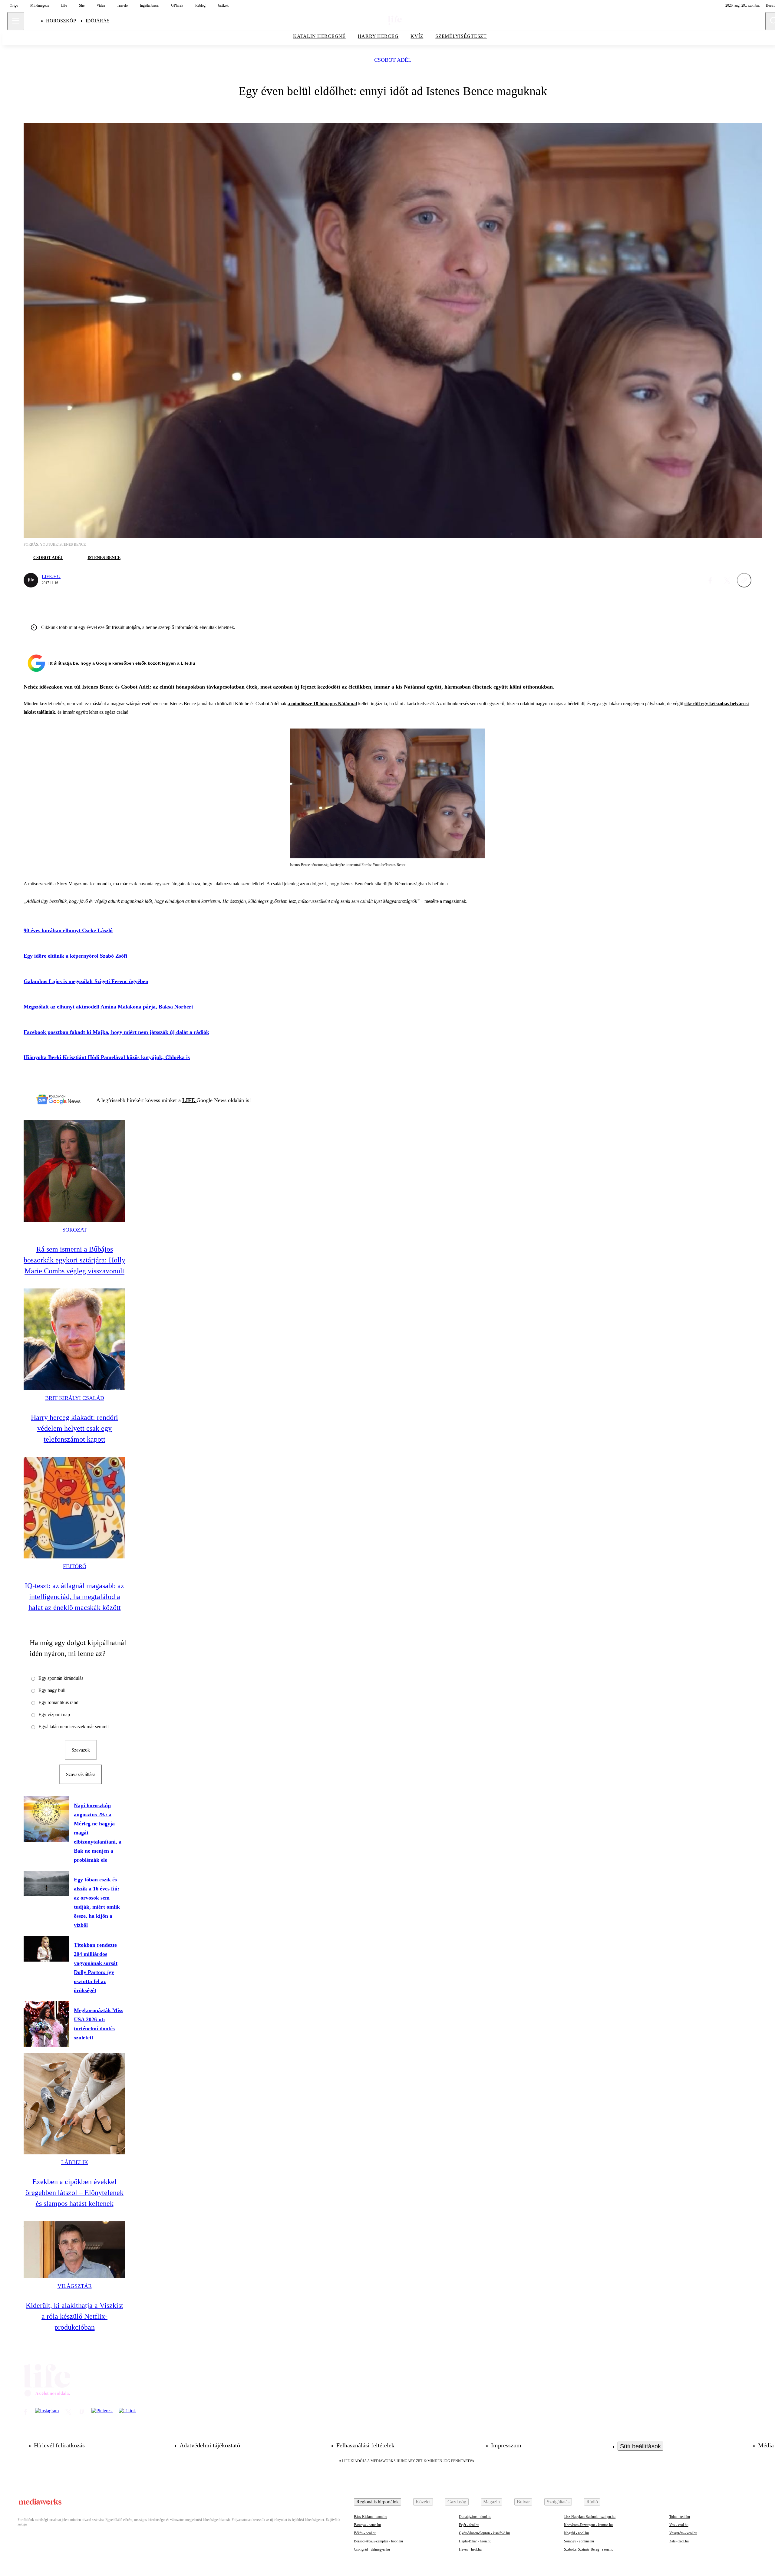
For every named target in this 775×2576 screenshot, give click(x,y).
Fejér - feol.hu (469, 2525)
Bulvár (523, 2502)
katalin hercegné (319, 36)
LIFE (189, 1100)
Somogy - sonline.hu (579, 2541)
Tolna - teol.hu (680, 2517)
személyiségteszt (461, 36)
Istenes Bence (104, 558)
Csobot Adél (393, 60)
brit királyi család (75, 1398)
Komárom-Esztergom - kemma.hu (588, 2525)
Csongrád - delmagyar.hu (372, 2549)
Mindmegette (40, 5)
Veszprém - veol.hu (683, 2533)
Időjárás (98, 21)
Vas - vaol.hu (679, 2525)
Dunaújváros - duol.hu (475, 2517)
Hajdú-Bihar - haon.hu (475, 2541)
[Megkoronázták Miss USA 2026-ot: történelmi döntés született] (46, 2024)
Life (64, 5)
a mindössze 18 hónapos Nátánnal (322, 704)
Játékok (223, 5)
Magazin (491, 2502)
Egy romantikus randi (59, 1702)
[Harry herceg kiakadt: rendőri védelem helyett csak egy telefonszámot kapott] (74, 1339)
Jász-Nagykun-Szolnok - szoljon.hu (590, 2517)
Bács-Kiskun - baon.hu (371, 2517)
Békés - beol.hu (365, 2533)
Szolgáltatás (558, 2502)
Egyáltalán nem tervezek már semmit (74, 1727)
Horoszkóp (61, 21)
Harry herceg (378, 36)
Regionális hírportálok (378, 2502)
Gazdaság (457, 2502)
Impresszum (506, 2445)
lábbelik (75, 2162)
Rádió (592, 2502)
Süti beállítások (640, 2446)
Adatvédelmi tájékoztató (210, 2445)
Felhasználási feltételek (365, 2445)
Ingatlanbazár (149, 5)
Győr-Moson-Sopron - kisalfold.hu (484, 2533)
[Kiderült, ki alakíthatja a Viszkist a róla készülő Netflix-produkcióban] (74, 2250)
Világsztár (75, 2286)
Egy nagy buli (52, 1690)
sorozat (75, 1230)
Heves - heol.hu (470, 2549)
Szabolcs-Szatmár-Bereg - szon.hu (589, 2549)
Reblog (200, 5)
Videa (101, 5)
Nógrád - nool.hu (576, 2533)
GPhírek (177, 5)
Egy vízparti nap (54, 1714)
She (82, 5)
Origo (14, 5)
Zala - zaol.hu (679, 2541)
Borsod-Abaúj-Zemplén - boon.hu (378, 2541)
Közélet (423, 2502)
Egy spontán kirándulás (61, 1678)
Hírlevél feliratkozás (59, 2445)
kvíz (417, 36)
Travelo (122, 5)
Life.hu (51, 576)
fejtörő (75, 1566)
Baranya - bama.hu (367, 2525)
